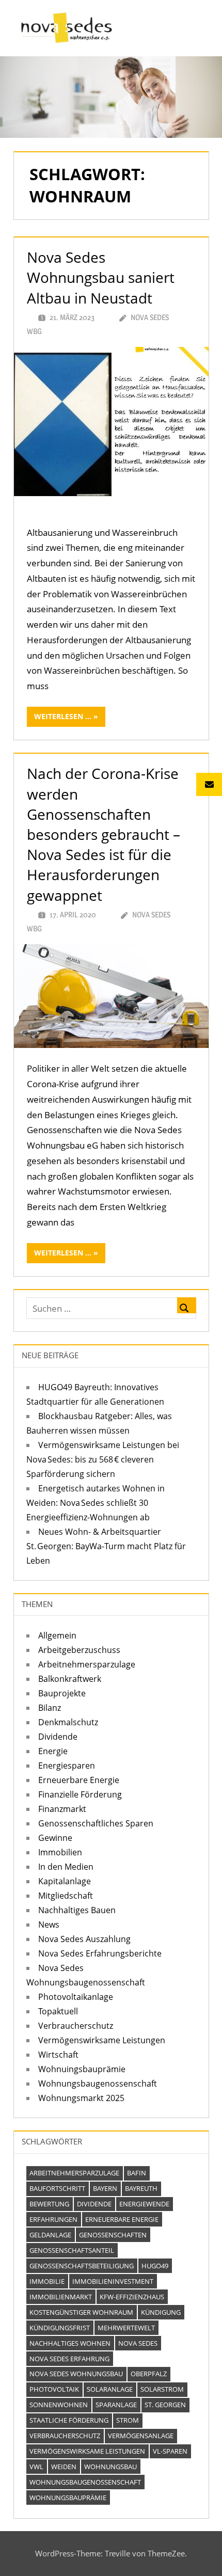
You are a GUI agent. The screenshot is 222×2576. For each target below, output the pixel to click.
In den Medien (66, 1867)
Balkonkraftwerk (70, 1679)
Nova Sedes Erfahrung (69, 2359)
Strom (128, 2420)
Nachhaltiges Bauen (77, 1910)
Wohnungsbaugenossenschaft (98, 2084)
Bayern (105, 2188)
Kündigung (161, 2312)
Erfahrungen (53, 2219)
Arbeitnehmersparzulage (87, 1664)
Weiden (64, 2467)
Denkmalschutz (68, 1722)
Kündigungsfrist (60, 2328)
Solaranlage (110, 2389)
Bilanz (50, 1708)
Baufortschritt (57, 2188)
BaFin (137, 2173)
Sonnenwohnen (59, 2405)
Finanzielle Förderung (80, 1794)
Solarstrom (162, 2389)
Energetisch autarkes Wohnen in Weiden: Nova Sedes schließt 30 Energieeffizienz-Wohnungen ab (96, 1503)
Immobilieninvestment (113, 2281)
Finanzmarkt (62, 1809)
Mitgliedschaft (66, 1896)
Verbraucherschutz (76, 2026)
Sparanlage (116, 2405)
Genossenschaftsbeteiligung (82, 2266)
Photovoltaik (54, 2389)
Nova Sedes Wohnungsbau (76, 2374)
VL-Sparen (170, 2451)
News (49, 1925)
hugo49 (155, 2266)
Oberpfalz (149, 2374)
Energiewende (144, 2204)
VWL (36, 2467)
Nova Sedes (138, 2343)
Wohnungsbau (110, 2467)
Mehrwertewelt (126, 2328)
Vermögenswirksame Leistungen (102, 2040)
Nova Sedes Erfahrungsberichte (100, 1953)
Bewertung (49, 2204)
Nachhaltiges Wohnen (70, 2343)
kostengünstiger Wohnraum (81, 2312)
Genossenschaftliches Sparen (96, 1823)
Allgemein (57, 1635)
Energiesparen (67, 1766)
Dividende (58, 1737)
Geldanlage (50, 2235)
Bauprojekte (62, 1693)
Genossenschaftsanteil (72, 2250)
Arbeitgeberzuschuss (79, 1650)
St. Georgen (165, 2405)
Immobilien (60, 1852)
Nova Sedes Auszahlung (84, 1939)
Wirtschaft (58, 2055)
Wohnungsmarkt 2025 (81, 2098)
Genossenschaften (113, 2235)
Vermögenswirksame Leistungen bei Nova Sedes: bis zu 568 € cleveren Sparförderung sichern (103, 1459)
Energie (53, 1751)
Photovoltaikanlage (76, 1997)
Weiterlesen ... (63, 716)
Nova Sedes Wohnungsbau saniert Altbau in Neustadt (101, 277)
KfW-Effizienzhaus (132, 2297)
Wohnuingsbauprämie (82, 2069)
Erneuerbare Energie (79, 1780)
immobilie (47, 2281)
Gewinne (55, 1838)
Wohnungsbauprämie (68, 2498)
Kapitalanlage (65, 1881)
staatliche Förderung (69, 2420)
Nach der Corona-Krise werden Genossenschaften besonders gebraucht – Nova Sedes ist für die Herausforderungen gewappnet (104, 834)
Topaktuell (58, 2011)
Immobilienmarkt (61, 2297)
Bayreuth (141, 2188)
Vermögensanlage (141, 2436)
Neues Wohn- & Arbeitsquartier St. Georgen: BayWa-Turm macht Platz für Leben (106, 1546)
